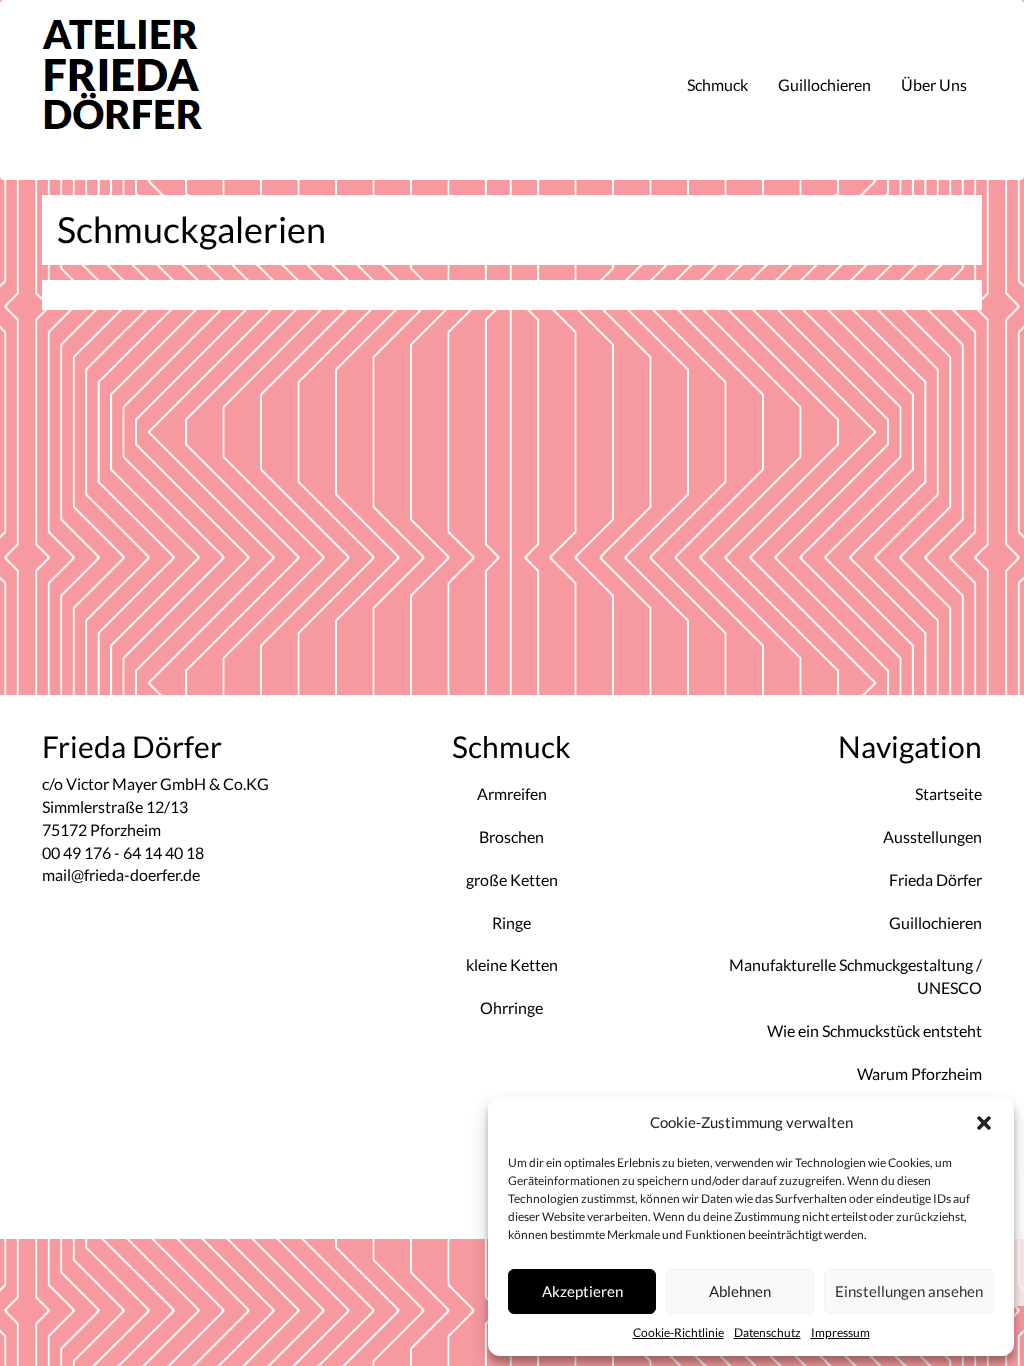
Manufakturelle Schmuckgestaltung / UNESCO (855, 976)
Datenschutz (767, 1332)
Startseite (948, 793)
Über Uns (934, 84)
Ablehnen (740, 1291)
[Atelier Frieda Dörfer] (148, 90)
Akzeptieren (582, 1291)
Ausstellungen (932, 836)
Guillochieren (824, 84)
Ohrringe (511, 1007)
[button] (984, 1123)
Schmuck (717, 84)
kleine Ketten (512, 964)
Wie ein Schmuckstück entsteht (874, 1030)
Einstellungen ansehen (909, 1291)
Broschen (511, 836)
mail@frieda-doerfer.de (121, 874)
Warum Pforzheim (919, 1073)
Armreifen (512, 793)
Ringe (511, 922)
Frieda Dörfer (935, 879)
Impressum (840, 1332)
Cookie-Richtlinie (678, 1332)
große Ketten (512, 879)
